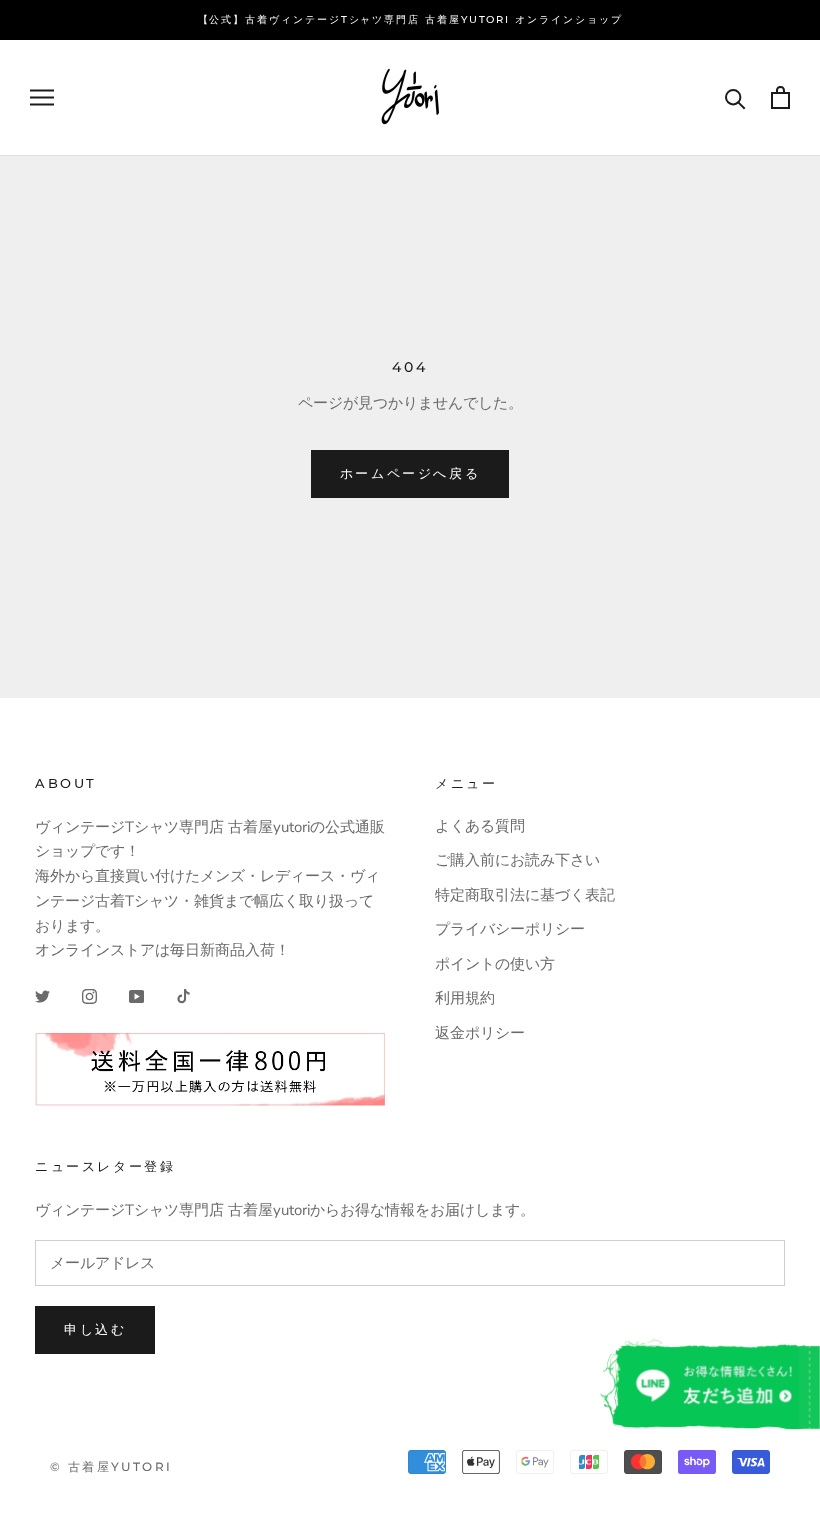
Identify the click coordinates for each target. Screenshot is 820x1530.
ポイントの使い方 (495, 964)
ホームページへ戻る (410, 473)
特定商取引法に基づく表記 (525, 895)
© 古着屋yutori (111, 1466)
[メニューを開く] (42, 97)
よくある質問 (480, 826)
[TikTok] (183, 995)
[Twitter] (42, 995)
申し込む (95, 1329)
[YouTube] (136, 995)
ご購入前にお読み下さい (517, 860)
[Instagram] (89, 995)
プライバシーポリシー (510, 929)
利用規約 (465, 998)
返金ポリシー (480, 1033)
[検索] (735, 97)
